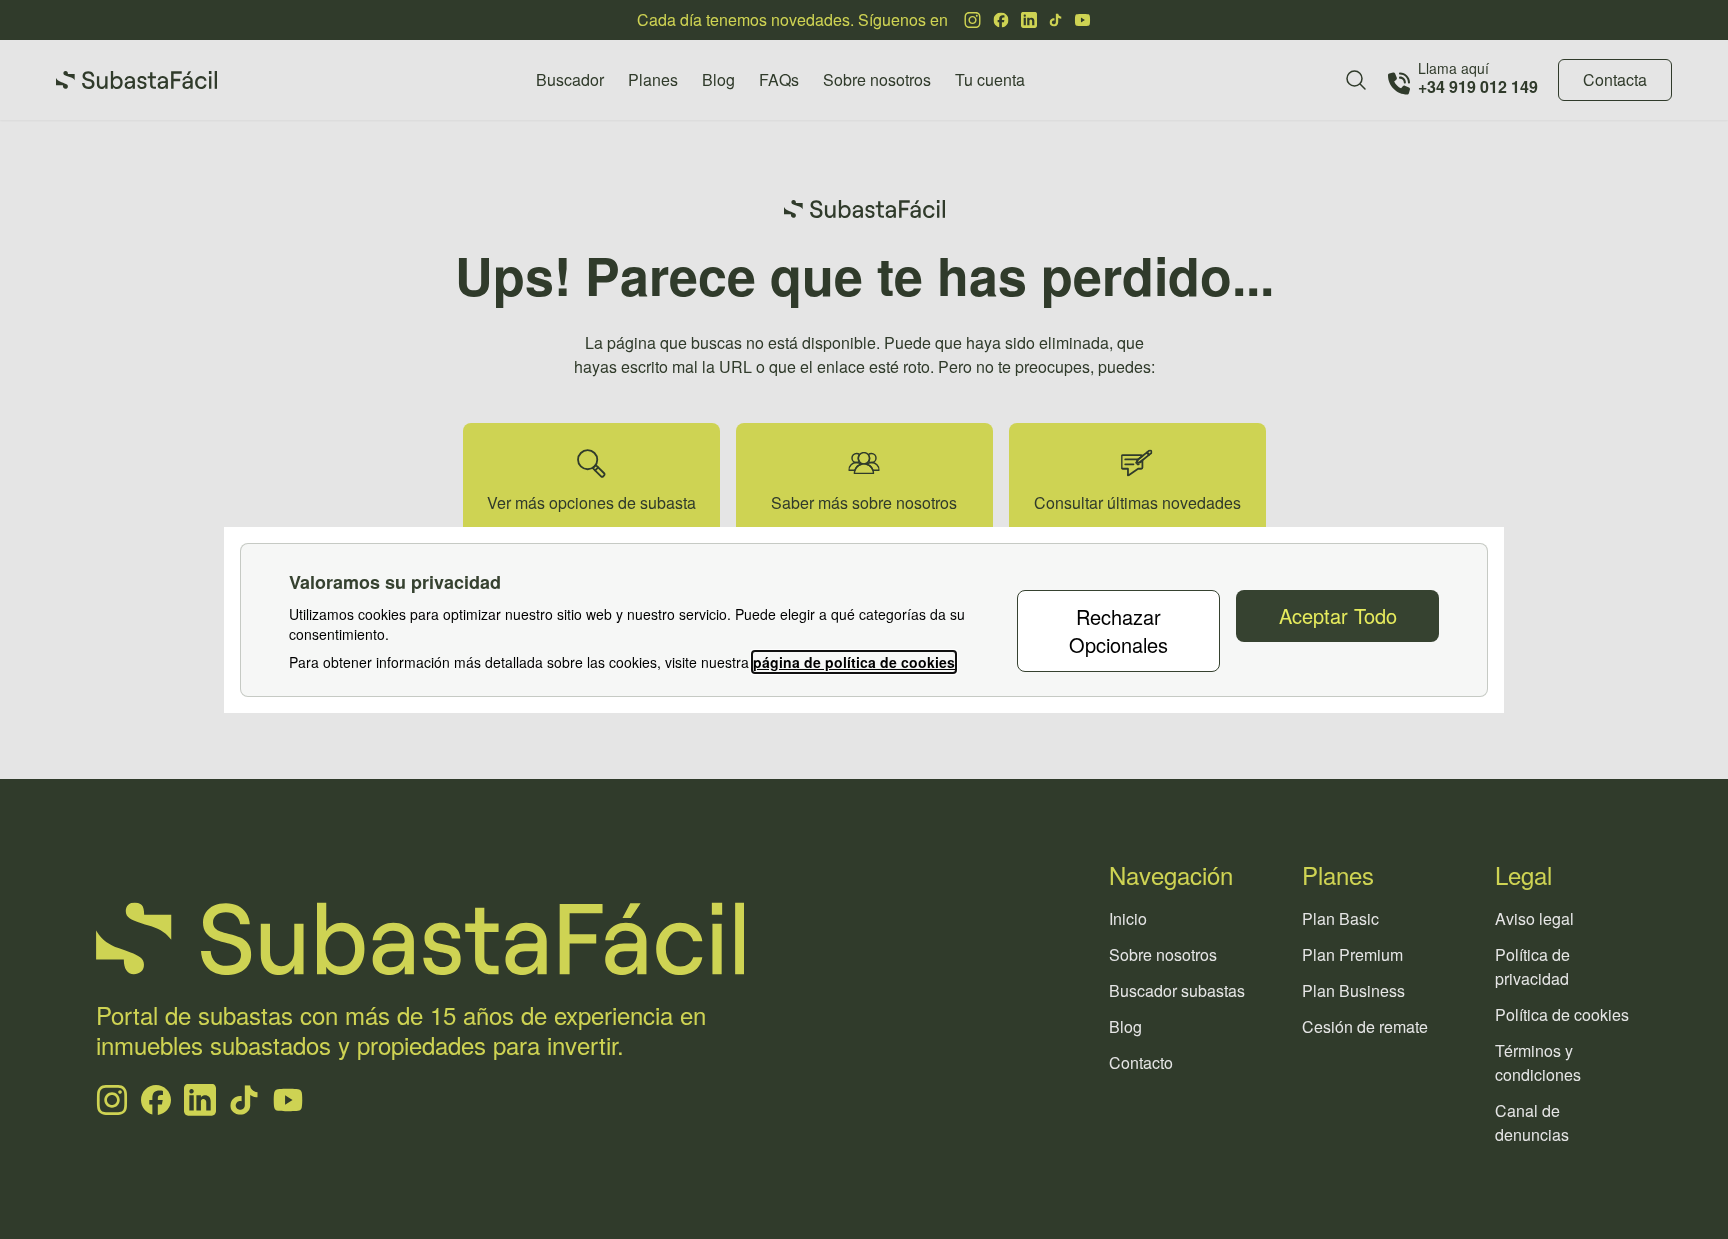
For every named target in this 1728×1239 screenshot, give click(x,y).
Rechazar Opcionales (1118, 630)
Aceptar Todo (1338, 615)
